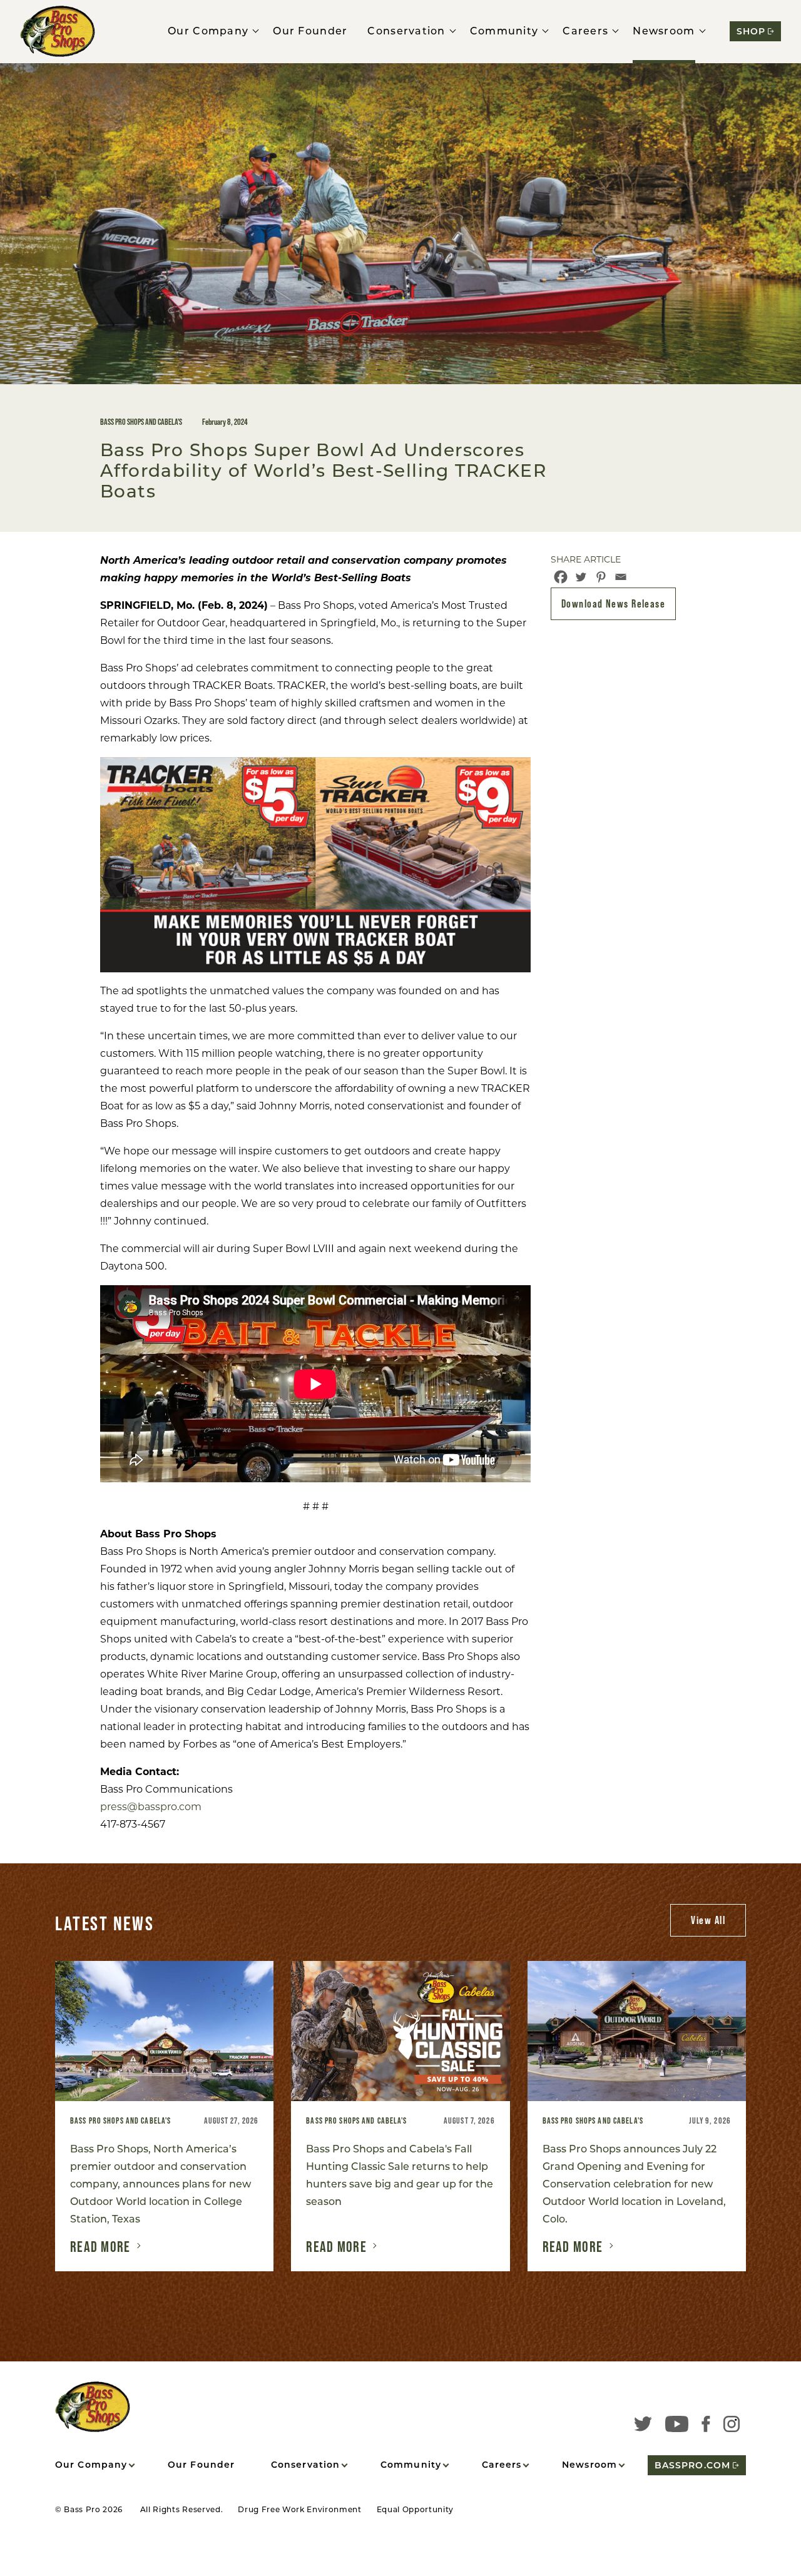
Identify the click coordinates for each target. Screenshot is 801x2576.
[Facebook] (561, 577)
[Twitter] (581, 577)
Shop (751, 31)
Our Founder (310, 31)
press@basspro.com (151, 1807)
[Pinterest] (601, 577)
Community (504, 31)
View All (708, 1920)
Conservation (406, 31)
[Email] (621, 577)
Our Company (208, 31)
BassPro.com (692, 2465)
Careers (585, 31)
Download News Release (613, 603)
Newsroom (664, 31)
